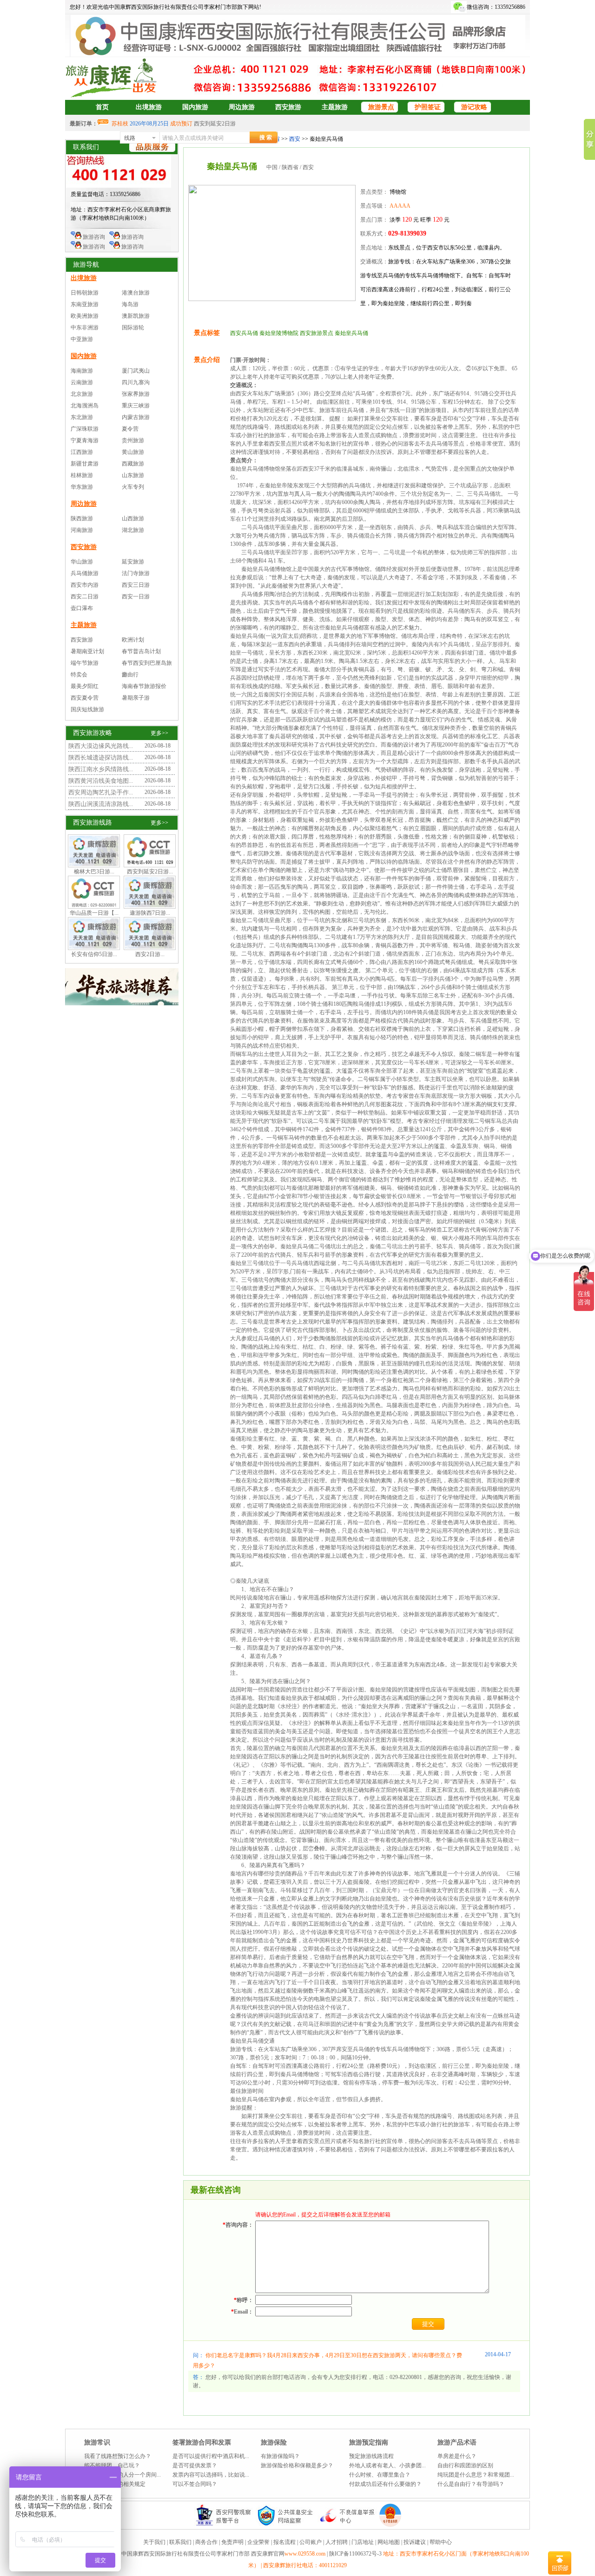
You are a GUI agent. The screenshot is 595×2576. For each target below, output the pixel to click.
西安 (295, 139)
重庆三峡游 (136, 406)
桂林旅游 (82, 475)
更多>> (159, 733)
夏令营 (130, 429)
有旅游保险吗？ (280, 2456)
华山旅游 (82, 562)
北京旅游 (82, 394)
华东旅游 (82, 487)
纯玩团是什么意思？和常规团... (476, 2475)
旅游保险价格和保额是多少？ (297, 2465)
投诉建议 (415, 2542)
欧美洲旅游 (85, 316)
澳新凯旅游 (136, 316)
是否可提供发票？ (195, 2465)
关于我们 (154, 2542)
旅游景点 (381, 107)
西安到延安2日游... (150, 872)
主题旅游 (335, 107)
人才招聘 (337, 2542)
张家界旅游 (136, 394)
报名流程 (284, 2542)
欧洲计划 (133, 640)
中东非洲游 (85, 328)
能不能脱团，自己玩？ (112, 2465)
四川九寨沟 (136, 382)
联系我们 (180, 2542)
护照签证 (428, 107)
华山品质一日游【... (94, 913)
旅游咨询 (93, 237)
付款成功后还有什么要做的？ (385, 2484)
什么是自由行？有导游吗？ (471, 2484)
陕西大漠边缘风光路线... (101, 746)
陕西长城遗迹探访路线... (101, 757)
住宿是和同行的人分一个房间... (122, 2475)
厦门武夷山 (136, 371)
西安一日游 (136, 596)
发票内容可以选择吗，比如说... (211, 2475)
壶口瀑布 (82, 608)
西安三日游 (136, 585)
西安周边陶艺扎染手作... (101, 792)
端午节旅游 (85, 663)
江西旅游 (82, 452)
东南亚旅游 (85, 304)
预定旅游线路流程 (371, 2456)
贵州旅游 (133, 440)
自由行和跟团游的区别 (465, 2465)
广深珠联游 (85, 429)
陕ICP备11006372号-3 (356, 2554)
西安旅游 (288, 107)
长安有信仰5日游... (94, 954)
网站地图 (389, 2542)
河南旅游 (82, 530)
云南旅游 (82, 382)
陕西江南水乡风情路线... (101, 769)
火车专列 (133, 487)
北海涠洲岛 (85, 406)
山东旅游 (133, 475)
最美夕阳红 (85, 686)
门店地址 (363, 2542)
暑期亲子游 (136, 698)
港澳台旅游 (136, 293)
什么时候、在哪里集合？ (380, 2475)
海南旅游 (82, 371)
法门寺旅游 (136, 573)
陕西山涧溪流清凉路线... (101, 804)
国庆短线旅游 (87, 709)
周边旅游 (242, 107)
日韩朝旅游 (85, 293)
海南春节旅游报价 (144, 686)
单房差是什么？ (457, 2456)
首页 (102, 107)
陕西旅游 (82, 518)
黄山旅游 (133, 452)
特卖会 (79, 675)
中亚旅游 (82, 339)
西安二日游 (85, 596)
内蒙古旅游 (136, 417)
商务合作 (206, 2542)
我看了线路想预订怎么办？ (118, 2456)
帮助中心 (441, 2542)
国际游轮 (133, 328)
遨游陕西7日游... (150, 913)
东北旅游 (82, 417)
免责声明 (232, 2542)
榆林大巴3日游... (94, 872)
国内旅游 (195, 107)
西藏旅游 (133, 464)
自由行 (130, 675)
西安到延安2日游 (215, 124)
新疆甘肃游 (85, 464)
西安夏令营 (85, 698)
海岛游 (130, 304)
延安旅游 (133, 562)
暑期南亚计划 (87, 651)
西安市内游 (85, 585)
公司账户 (311, 2542)
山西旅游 (133, 518)
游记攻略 (474, 107)
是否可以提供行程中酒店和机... (211, 2456)
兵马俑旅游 (85, 573)
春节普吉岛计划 (141, 651)
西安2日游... (150, 954)
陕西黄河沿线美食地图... (101, 781)
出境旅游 (149, 107)
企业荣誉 (258, 2542)
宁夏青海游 (85, 440)
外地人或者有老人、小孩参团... (387, 2465)
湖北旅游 (133, 530)
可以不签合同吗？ (195, 2484)
